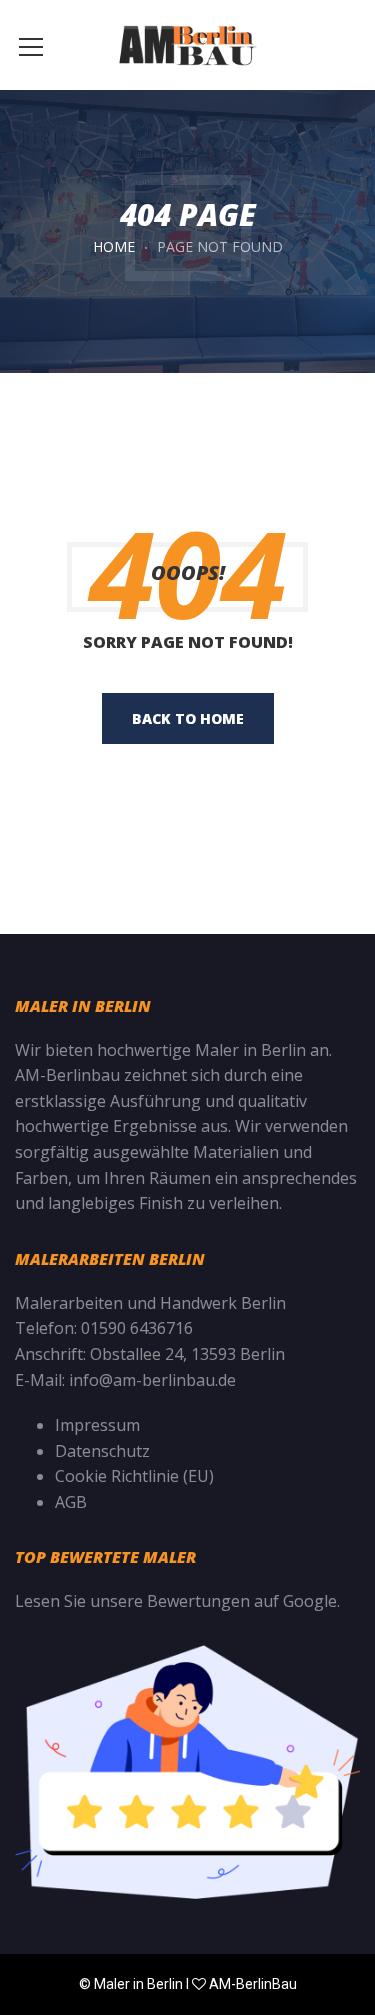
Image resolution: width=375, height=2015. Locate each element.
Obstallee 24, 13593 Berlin (187, 1354)
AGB (71, 1502)
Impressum (97, 1425)
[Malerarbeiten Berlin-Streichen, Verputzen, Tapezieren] (187, 45)
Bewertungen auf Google (242, 1601)
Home (114, 246)
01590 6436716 (137, 1328)
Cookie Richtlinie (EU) (134, 1476)
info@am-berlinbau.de (152, 1380)
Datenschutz (102, 1451)
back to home (188, 718)
